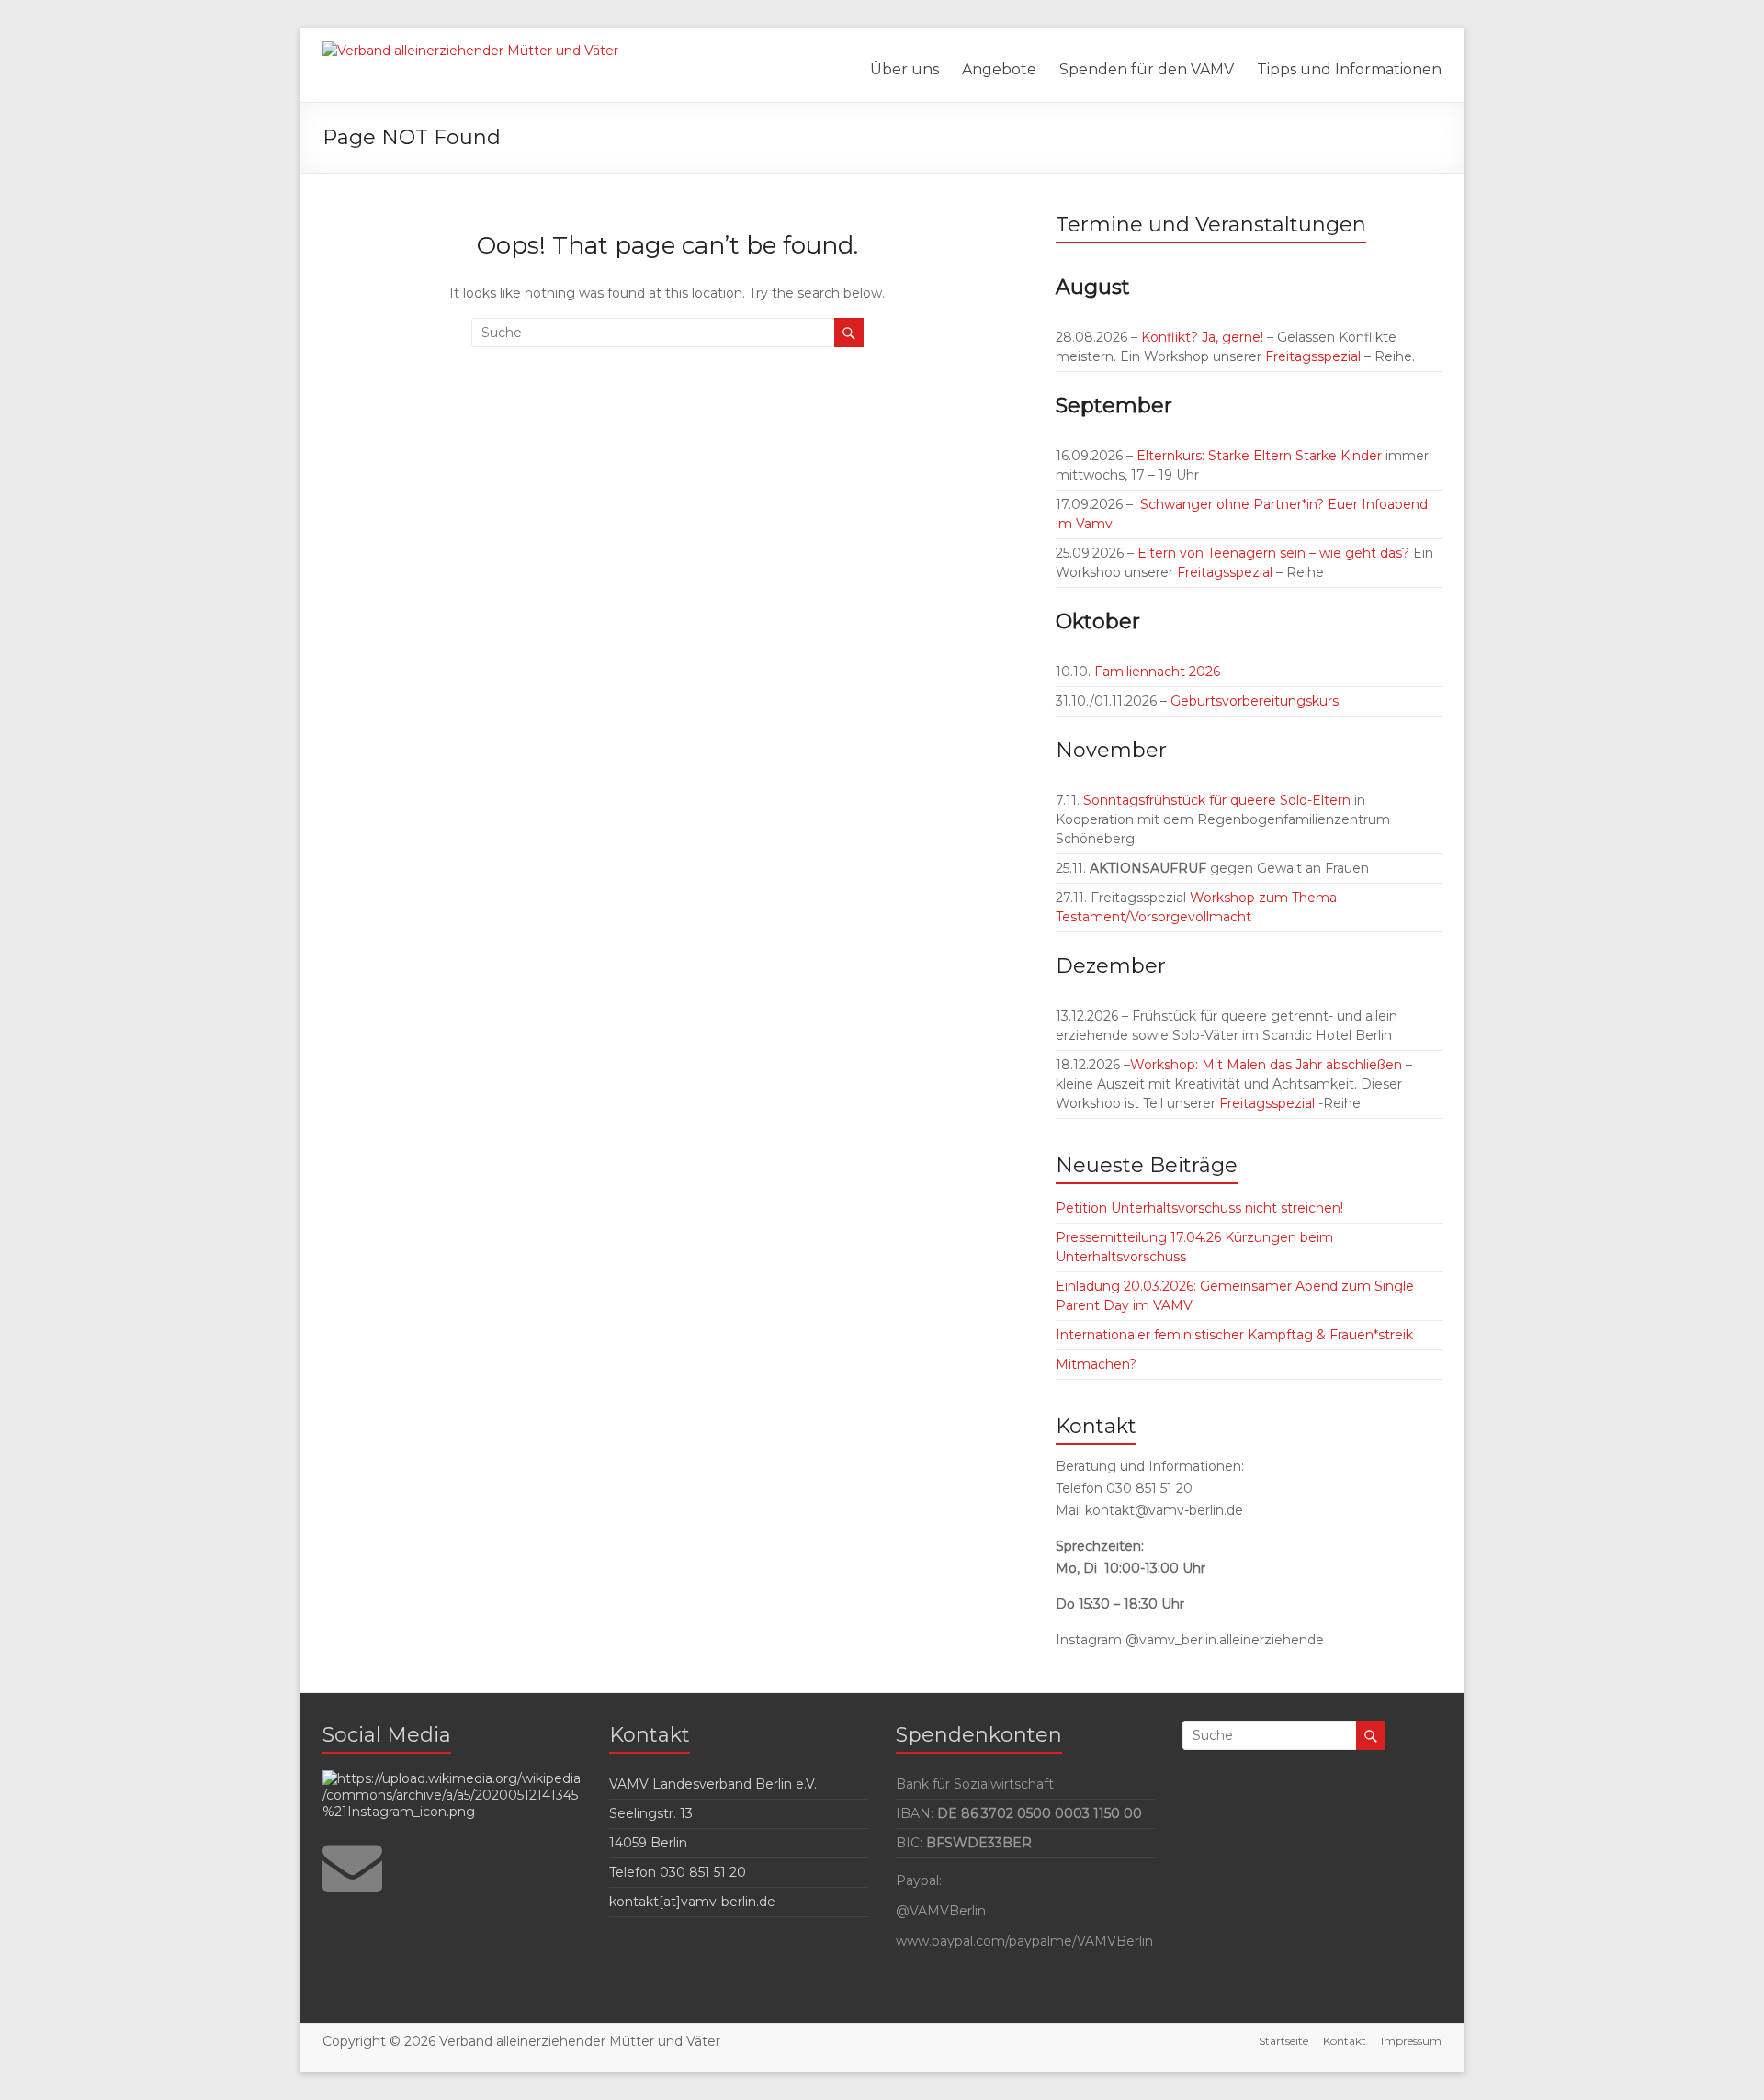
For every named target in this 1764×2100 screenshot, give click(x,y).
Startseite (1283, 2041)
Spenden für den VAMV (1147, 69)
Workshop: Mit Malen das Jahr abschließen (1266, 1065)
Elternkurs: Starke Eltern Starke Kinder (1259, 456)
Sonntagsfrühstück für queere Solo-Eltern (1217, 800)
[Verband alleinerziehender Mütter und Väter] (470, 51)
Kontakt (1345, 2041)
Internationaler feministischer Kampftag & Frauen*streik (1234, 1335)
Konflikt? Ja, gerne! (1202, 337)
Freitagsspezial (1315, 356)
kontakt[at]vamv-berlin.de (692, 1902)
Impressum (1411, 2041)
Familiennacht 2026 (1155, 672)
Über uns (905, 69)
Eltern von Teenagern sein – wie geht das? (1273, 553)
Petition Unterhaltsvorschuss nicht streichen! (1199, 1208)
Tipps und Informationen (1349, 69)
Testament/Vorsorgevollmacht (1153, 917)
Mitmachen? (1096, 1364)
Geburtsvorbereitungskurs (1255, 701)
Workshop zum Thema (1263, 898)
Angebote (999, 69)
